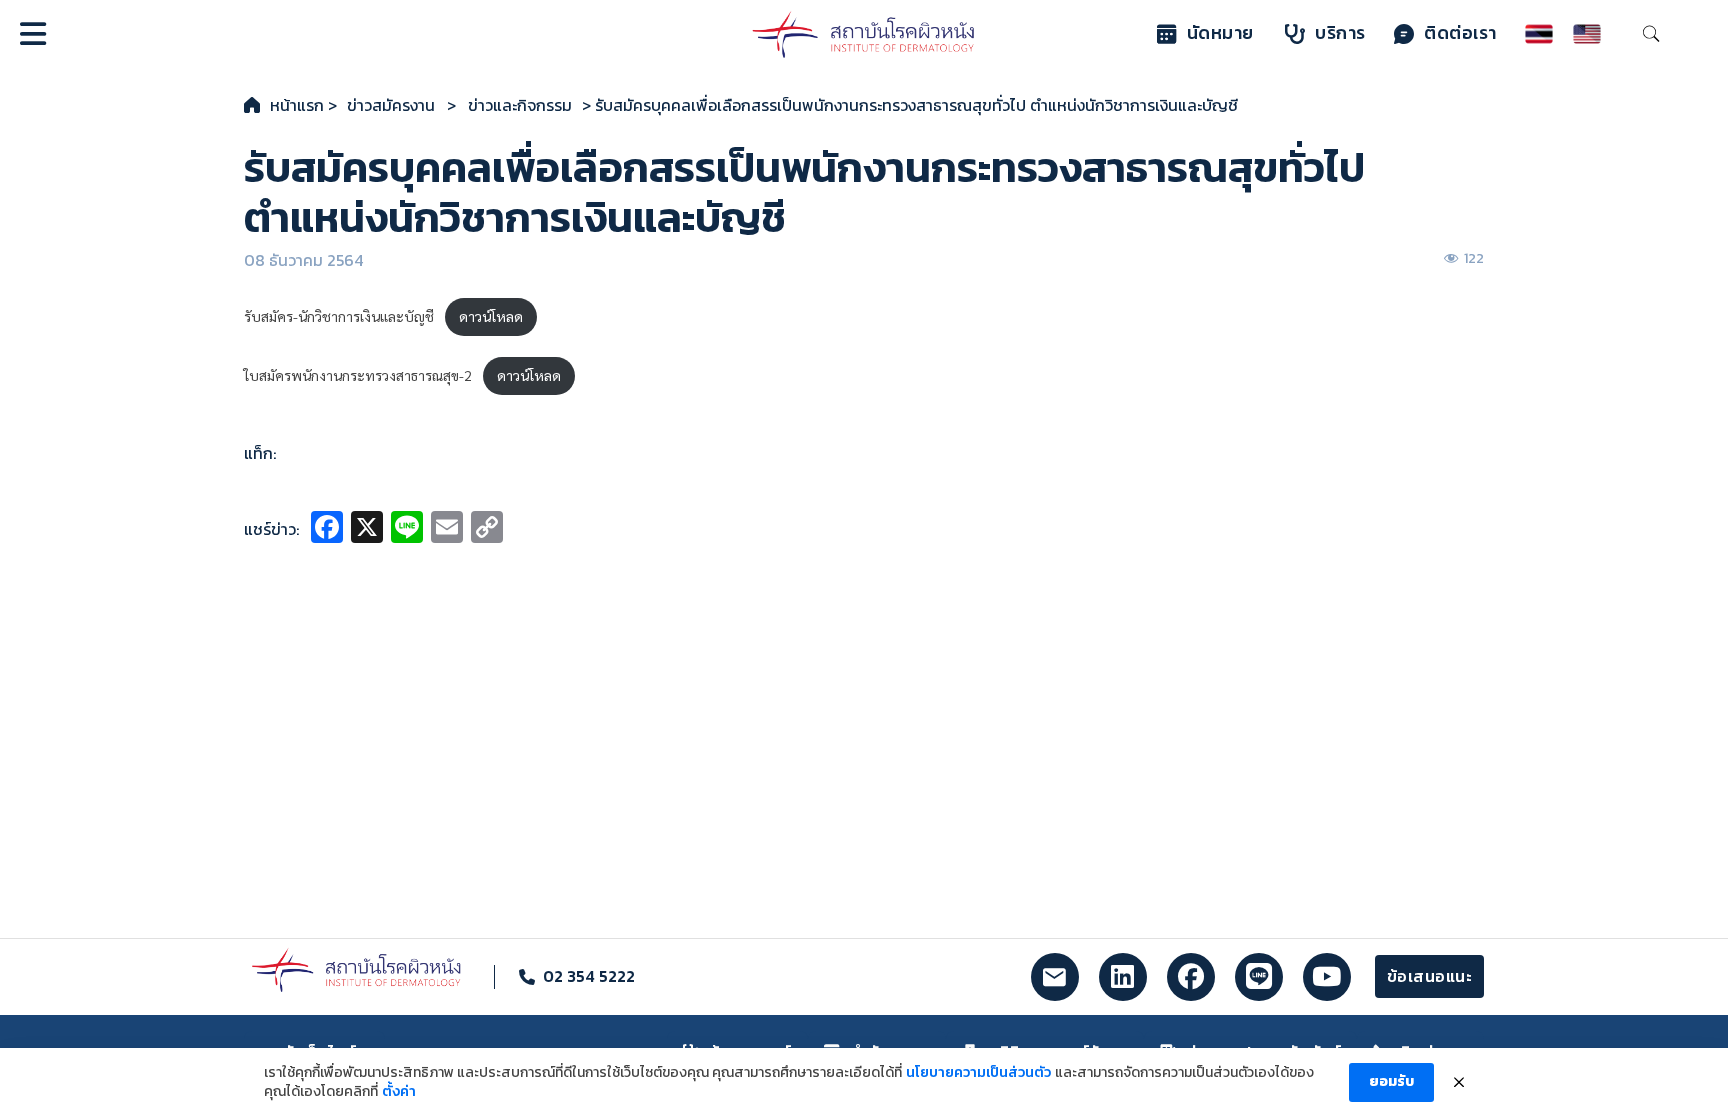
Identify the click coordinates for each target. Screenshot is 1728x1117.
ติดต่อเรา (1460, 33)
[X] (367, 529)
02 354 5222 (589, 976)
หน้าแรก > (303, 105)
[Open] (33, 34)
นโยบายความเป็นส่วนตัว (978, 1073)
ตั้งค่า (399, 1092)
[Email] (447, 529)
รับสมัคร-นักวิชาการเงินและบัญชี (339, 316)
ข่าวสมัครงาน (391, 105)
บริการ (1340, 33)
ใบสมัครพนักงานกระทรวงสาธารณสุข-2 (358, 375)
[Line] (407, 529)
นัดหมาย (1220, 33)
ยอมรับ (1391, 1081)
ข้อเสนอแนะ (1430, 976)
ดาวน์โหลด (491, 316)
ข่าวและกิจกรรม (520, 105)
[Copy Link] (487, 529)
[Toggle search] (1651, 34)
